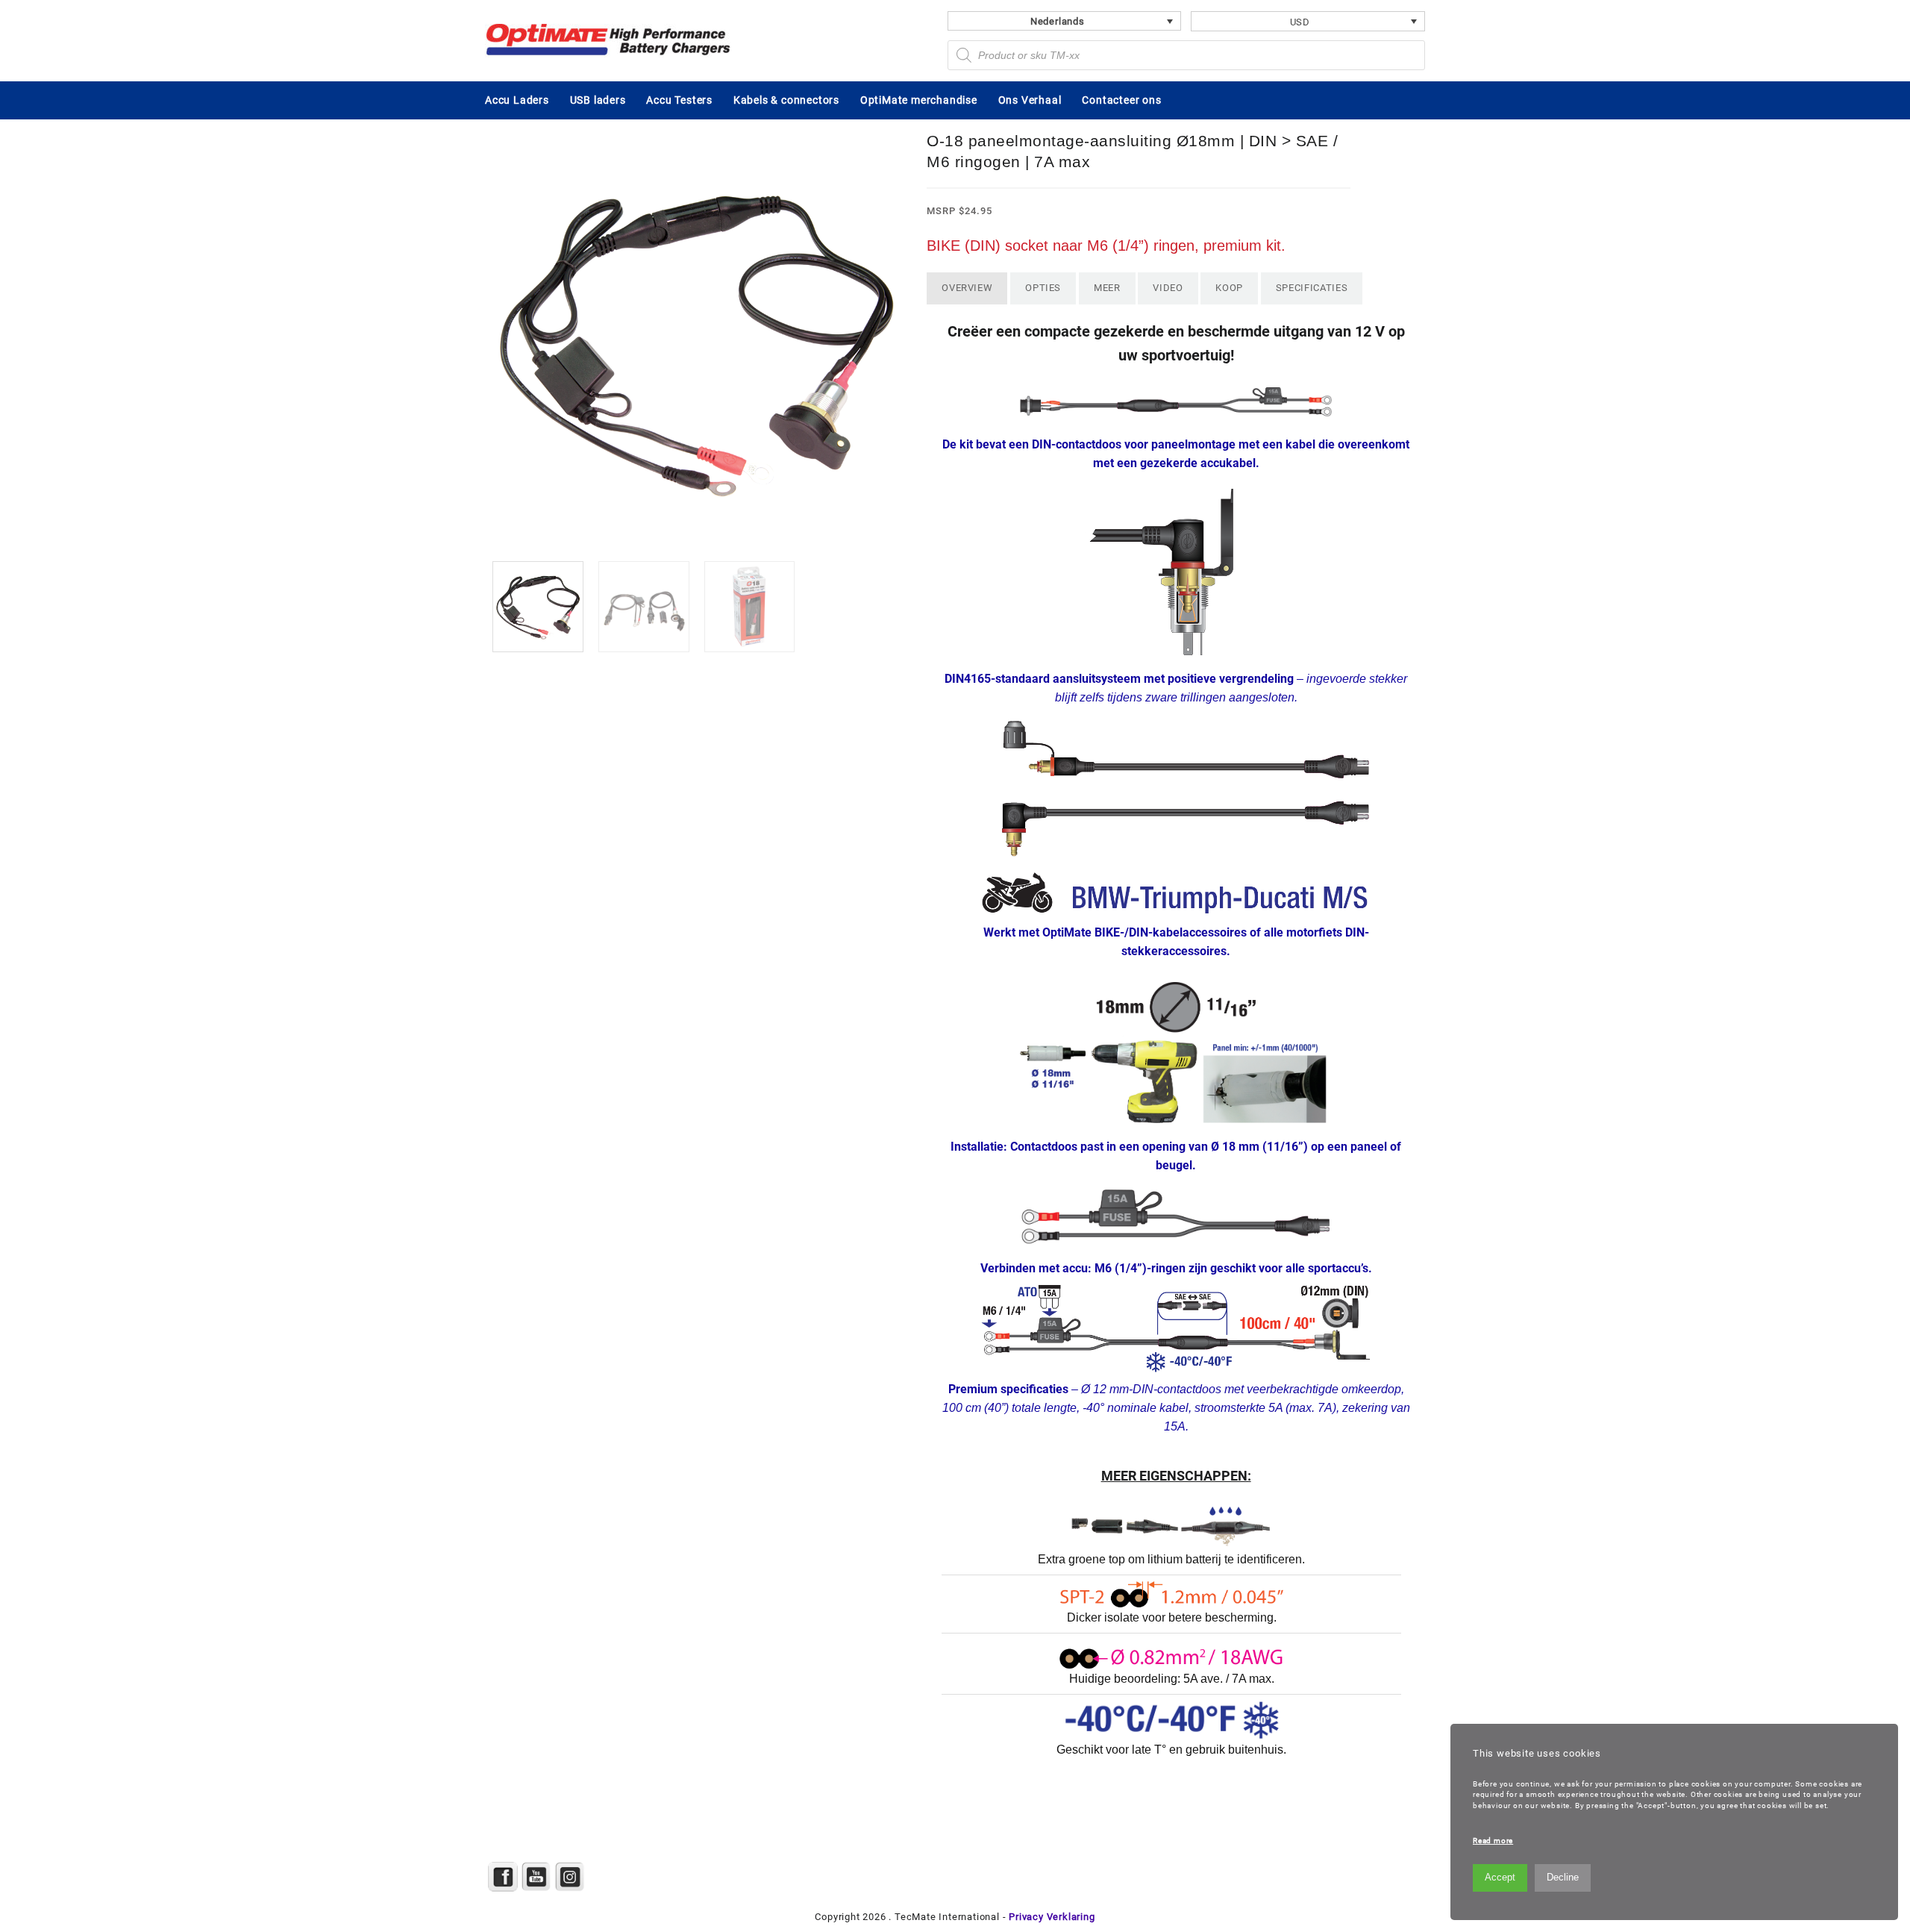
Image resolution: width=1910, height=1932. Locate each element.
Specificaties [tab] (1312, 288)
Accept (1500, 1877)
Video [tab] (1168, 288)
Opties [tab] (1043, 288)
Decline (1563, 1877)
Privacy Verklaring (1052, 1917)
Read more (1493, 1841)
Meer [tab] (1107, 288)
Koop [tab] (1229, 288)
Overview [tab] (967, 288)
